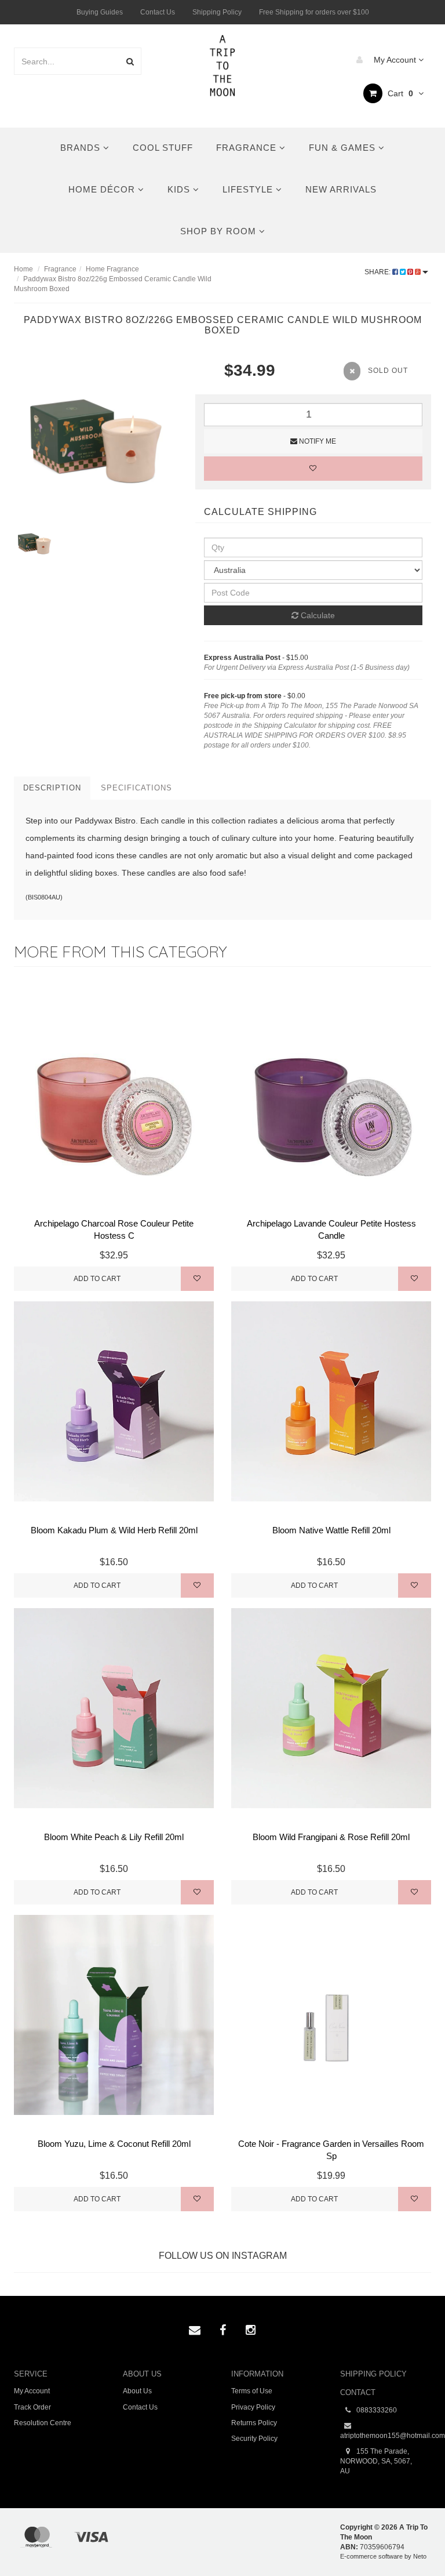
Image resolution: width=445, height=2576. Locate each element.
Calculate (317, 615)
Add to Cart (97, 1279)
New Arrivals (341, 189)
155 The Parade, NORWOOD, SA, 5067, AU (376, 2461)
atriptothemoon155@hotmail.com (386, 2436)
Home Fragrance (112, 269)
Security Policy (254, 2439)
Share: (378, 272)
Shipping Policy (217, 12)
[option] (96, 441)
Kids (180, 189)
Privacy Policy (253, 2407)
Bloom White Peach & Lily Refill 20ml (114, 1837)
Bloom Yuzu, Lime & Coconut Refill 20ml (114, 2144)
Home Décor (103, 189)
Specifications (136, 788)
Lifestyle (249, 189)
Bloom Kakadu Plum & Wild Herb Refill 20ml (114, 1530)
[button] (412, 2541)
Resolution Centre (43, 2423)
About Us (137, 2391)
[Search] (130, 61)
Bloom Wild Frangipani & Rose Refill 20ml (331, 1837)
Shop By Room (220, 231)
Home (23, 269)
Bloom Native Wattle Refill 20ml (331, 1530)
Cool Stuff (163, 148)
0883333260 (376, 2410)
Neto (420, 2556)
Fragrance (248, 148)
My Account (395, 60)
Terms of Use (252, 2391)
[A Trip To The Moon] (223, 64)
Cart (399, 93)
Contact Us (158, 12)
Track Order (32, 2407)
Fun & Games (344, 148)
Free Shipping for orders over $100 (314, 12)
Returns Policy (254, 2423)
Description (52, 788)
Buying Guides (100, 12)
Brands (82, 148)
